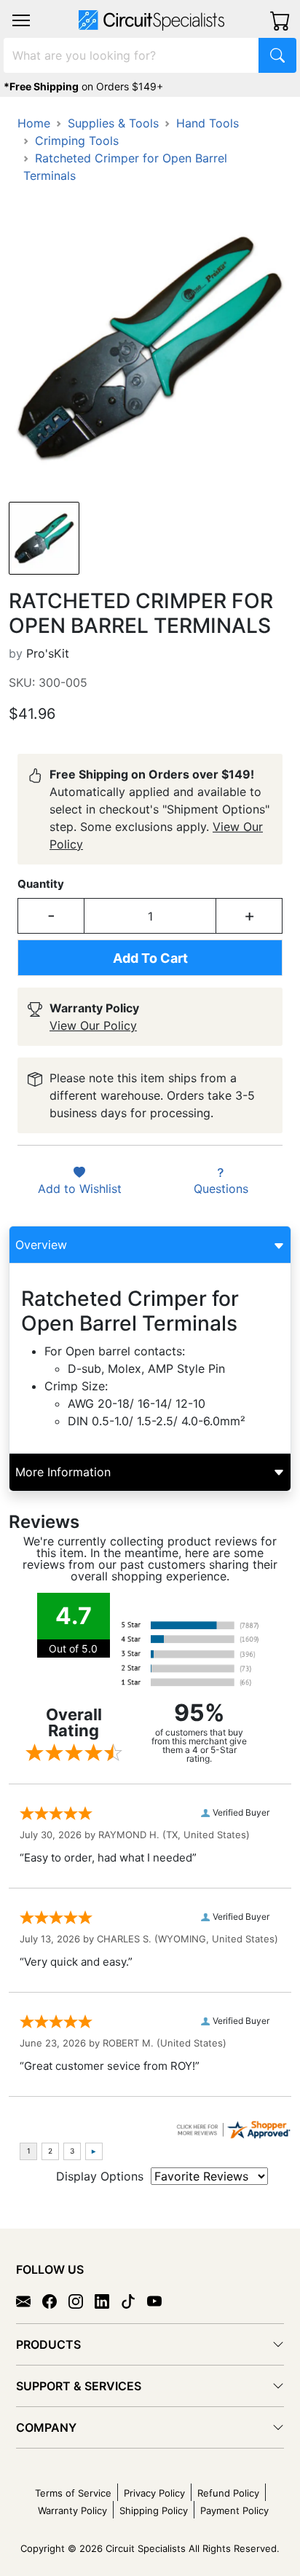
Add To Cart (150, 958)
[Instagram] (82, 2301)
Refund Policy (228, 2493)
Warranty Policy (72, 2510)
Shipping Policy (154, 2510)
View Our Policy (93, 1025)
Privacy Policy (154, 2493)
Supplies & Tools (113, 123)
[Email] (29, 2301)
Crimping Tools (77, 141)
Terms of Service (73, 2493)
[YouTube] (160, 2301)
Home (34, 123)
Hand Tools (208, 123)
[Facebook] (55, 2301)
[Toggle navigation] (21, 20)
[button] (21, 20)
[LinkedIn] (108, 2301)
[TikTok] (134, 2301)
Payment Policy (234, 2510)
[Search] (277, 55)
